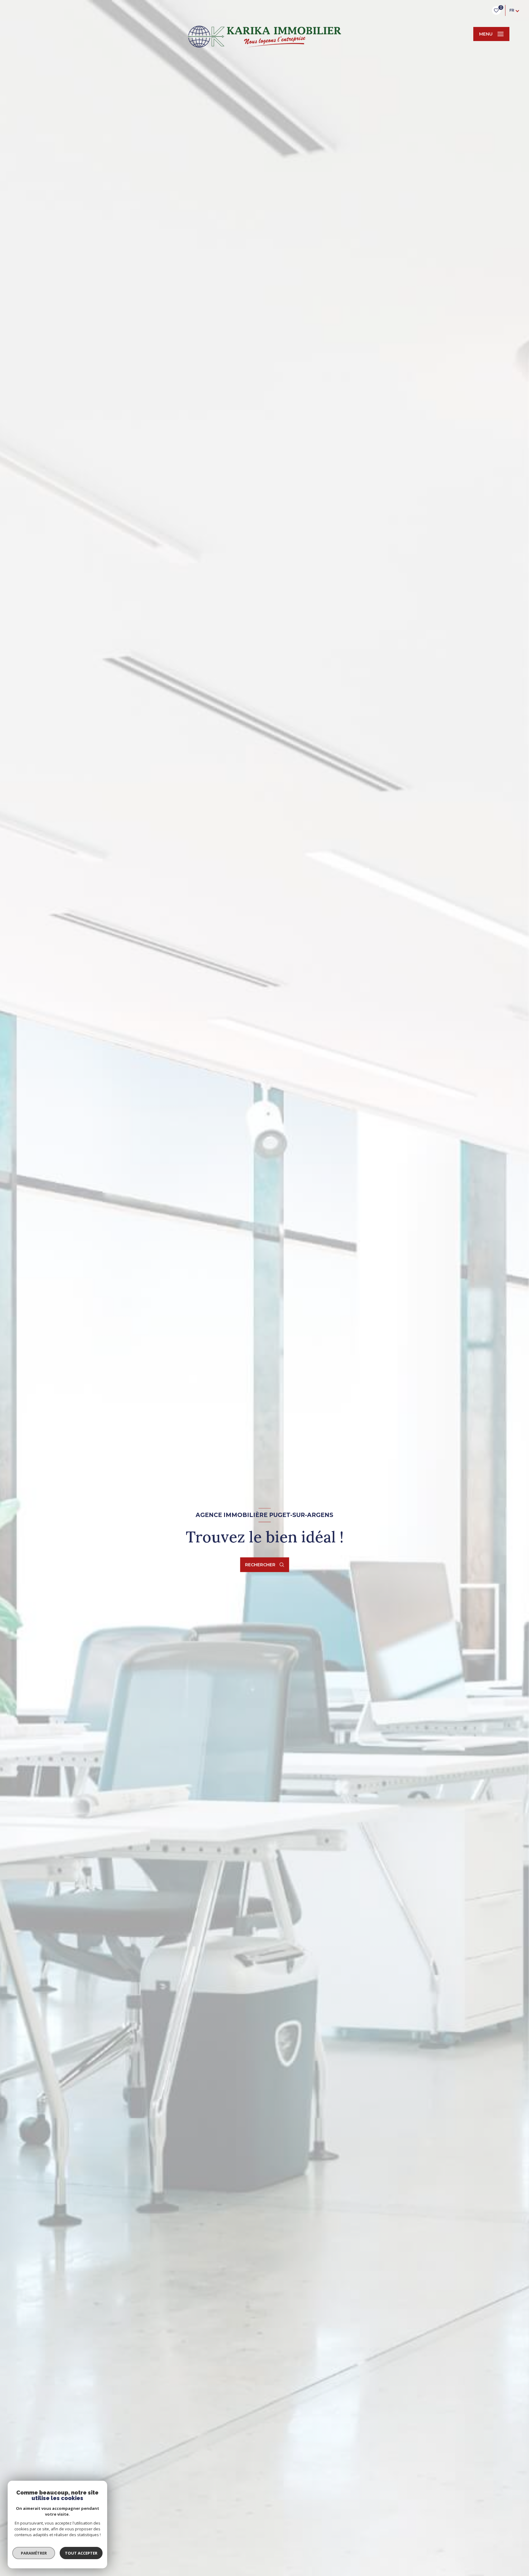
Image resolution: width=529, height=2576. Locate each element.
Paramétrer (34, 2553)
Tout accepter (81, 2553)
